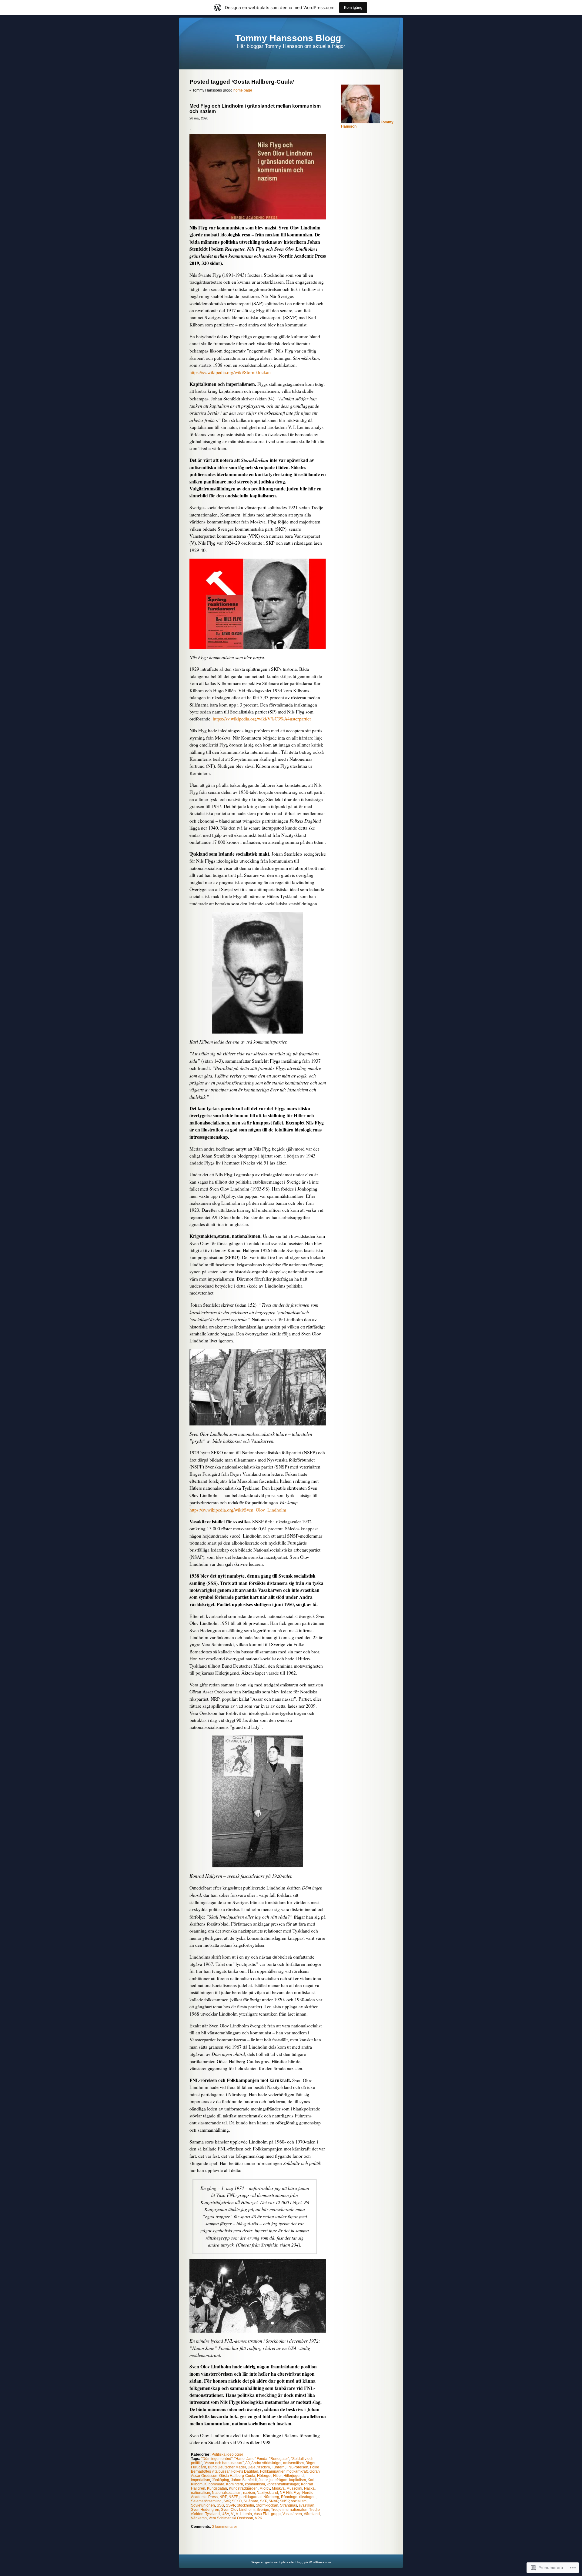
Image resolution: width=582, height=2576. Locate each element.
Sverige (263, 2510)
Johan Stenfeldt (244, 2480)
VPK (259, 2518)
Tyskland (212, 2514)
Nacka (309, 2488)
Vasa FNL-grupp (267, 2514)
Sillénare (251, 2501)
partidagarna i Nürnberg (259, 2497)
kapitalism (298, 2480)
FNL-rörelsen (297, 2467)
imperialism (201, 2480)
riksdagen (307, 2497)
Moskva (278, 2488)
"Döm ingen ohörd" (217, 2459)
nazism (249, 2493)
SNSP (284, 2501)
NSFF (233, 2497)
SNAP (273, 2501)
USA (225, 2514)
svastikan (307, 2505)
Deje (252, 2467)
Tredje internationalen (289, 2510)
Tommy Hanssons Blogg (288, 38)
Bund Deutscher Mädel (227, 2467)
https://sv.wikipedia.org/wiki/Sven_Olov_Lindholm (238, 1510)
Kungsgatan (217, 2488)
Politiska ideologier (227, 2454)
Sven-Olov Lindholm (238, 2510)
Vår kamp (199, 2518)
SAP (227, 2501)
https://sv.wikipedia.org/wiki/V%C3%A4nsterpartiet (262, 719)
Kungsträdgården (243, 2488)
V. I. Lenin (244, 2514)
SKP (263, 2501)
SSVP (230, 2505)
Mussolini (294, 2488)
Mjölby (265, 2488)
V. (232, 2514)
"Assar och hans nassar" (224, 2463)
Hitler (277, 2476)
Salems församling (206, 2501)
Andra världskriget (266, 2463)
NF (282, 2493)
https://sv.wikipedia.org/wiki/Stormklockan (230, 372)
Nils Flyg (293, 2493)
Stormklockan (267, 2505)
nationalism (201, 2493)
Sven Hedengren (205, 2510)
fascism (264, 2467)
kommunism (255, 2484)
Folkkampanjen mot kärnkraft (284, 2471)
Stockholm (245, 2505)
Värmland (312, 2514)
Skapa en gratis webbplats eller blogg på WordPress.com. (291, 2562)
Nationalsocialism (227, 2493)
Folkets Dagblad (245, 2471)
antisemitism (293, 2463)
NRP (223, 2497)
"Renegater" (279, 2459)
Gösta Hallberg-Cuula (237, 2476)
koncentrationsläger (283, 2484)
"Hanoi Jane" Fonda (251, 2459)
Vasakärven (292, 2514)
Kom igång (353, 7)
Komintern (235, 2484)
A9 (248, 2463)
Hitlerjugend (294, 2476)
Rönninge (289, 2497)
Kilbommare (214, 2484)
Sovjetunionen (203, 2505)
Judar (263, 2480)
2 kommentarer (225, 2527)
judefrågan (278, 2480)
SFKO (237, 2501)
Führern (278, 2467)
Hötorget (264, 2476)
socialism (299, 2501)
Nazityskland (267, 2493)
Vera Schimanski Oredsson (231, 2518)
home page (243, 90)
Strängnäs (289, 2505)
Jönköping (221, 2480)
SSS (220, 2505)
